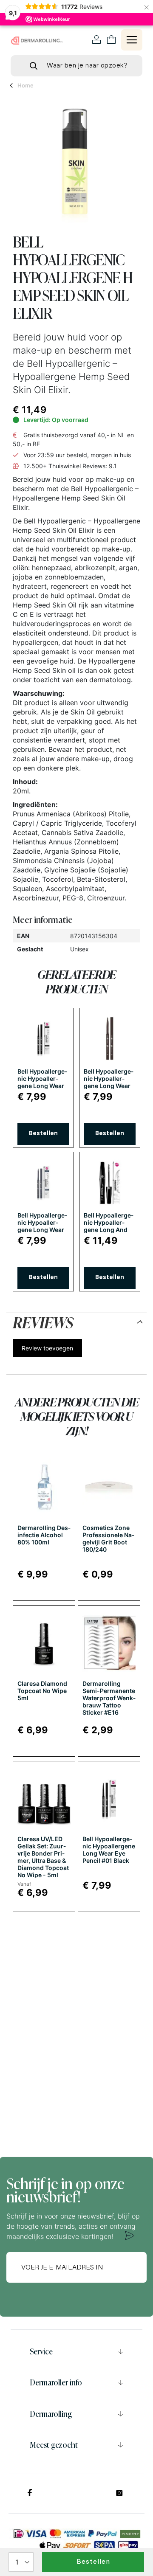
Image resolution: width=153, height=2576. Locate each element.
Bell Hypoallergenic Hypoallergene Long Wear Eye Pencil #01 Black (42, 1086)
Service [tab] (41, 2351)
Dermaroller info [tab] (56, 2382)
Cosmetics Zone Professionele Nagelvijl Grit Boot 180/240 (108, 1538)
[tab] (76, 1321)
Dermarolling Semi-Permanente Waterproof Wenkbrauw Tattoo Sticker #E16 (109, 1698)
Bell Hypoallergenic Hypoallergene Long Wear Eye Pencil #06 (42, 1226)
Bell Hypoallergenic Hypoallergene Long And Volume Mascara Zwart (109, 1230)
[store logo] (37, 40)
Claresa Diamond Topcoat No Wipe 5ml (42, 1691)
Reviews (43, 1321)
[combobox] (76, 66)
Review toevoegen (47, 1348)
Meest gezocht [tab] (54, 2445)
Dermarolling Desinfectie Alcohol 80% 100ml (44, 1535)
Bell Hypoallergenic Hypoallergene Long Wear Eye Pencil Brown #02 (109, 1086)
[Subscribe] (130, 2236)
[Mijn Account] (97, 40)
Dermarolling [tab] (51, 2414)
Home (25, 85)
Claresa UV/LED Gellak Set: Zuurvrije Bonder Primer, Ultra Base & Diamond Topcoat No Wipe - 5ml (43, 1857)
